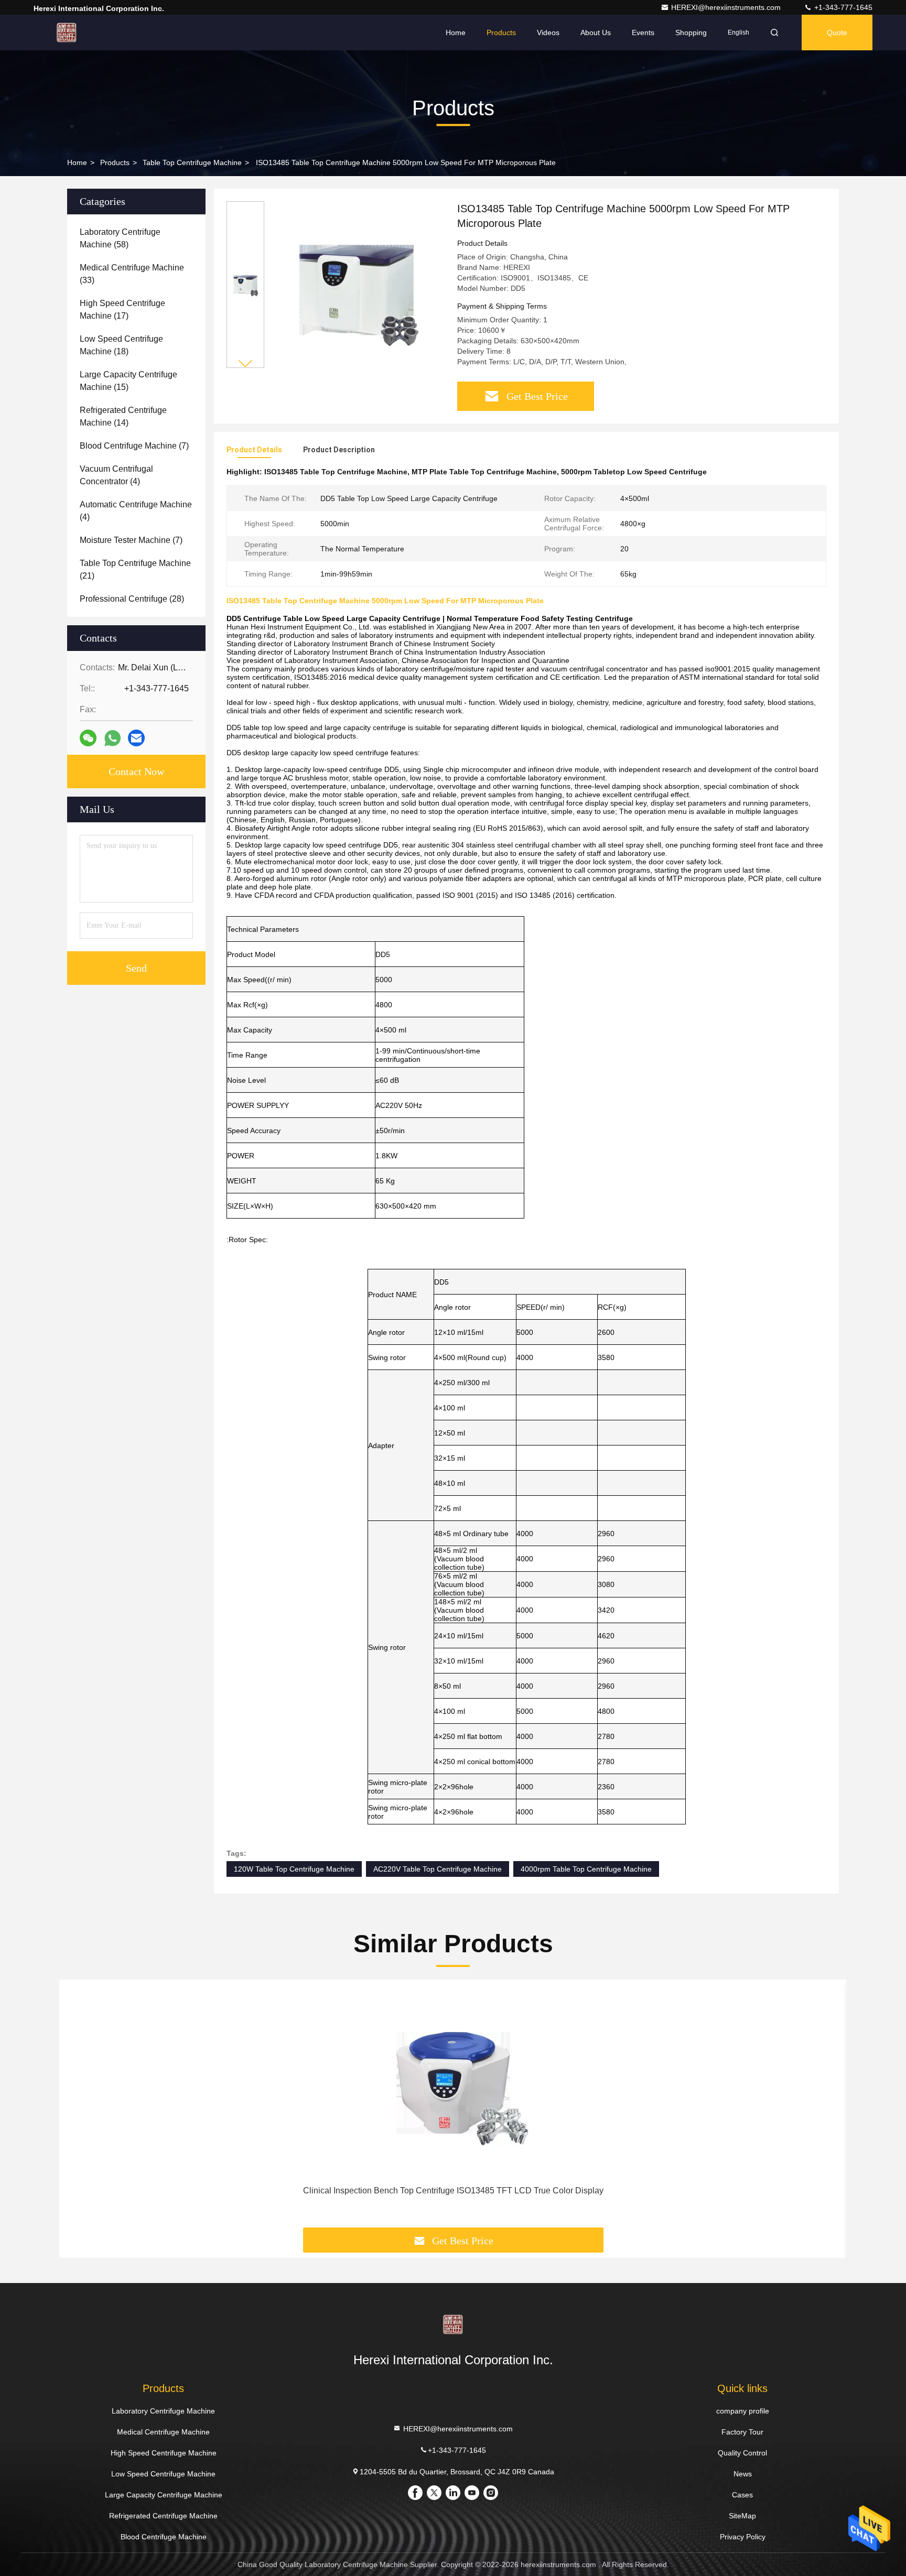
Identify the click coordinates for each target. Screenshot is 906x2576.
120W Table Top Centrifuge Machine (294, 1869)
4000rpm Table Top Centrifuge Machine (586, 1869)
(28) (132, 599)
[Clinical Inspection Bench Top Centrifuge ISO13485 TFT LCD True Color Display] (453, 2083)
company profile (743, 2411)
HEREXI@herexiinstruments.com (727, 7)
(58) (120, 238)
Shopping (691, 32)
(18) (121, 345)
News (743, 2474)
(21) (135, 569)
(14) (123, 416)
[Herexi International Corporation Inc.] (67, 32)
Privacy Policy (743, 2537)
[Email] (136, 738)
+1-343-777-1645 (842, 7)
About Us (596, 32)
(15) (128, 381)
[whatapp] (112, 738)
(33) (132, 274)
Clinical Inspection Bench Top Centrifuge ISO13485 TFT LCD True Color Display (453, 2191)
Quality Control (742, 2453)
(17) (122, 309)
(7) (134, 446)
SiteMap (742, 2516)
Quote (837, 32)
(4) (116, 475)
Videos (548, 32)
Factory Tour (742, 2432)
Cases (742, 2495)
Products (501, 32)
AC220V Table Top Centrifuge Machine (438, 1869)
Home (456, 32)
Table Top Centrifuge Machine (192, 162)
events (643, 32)
